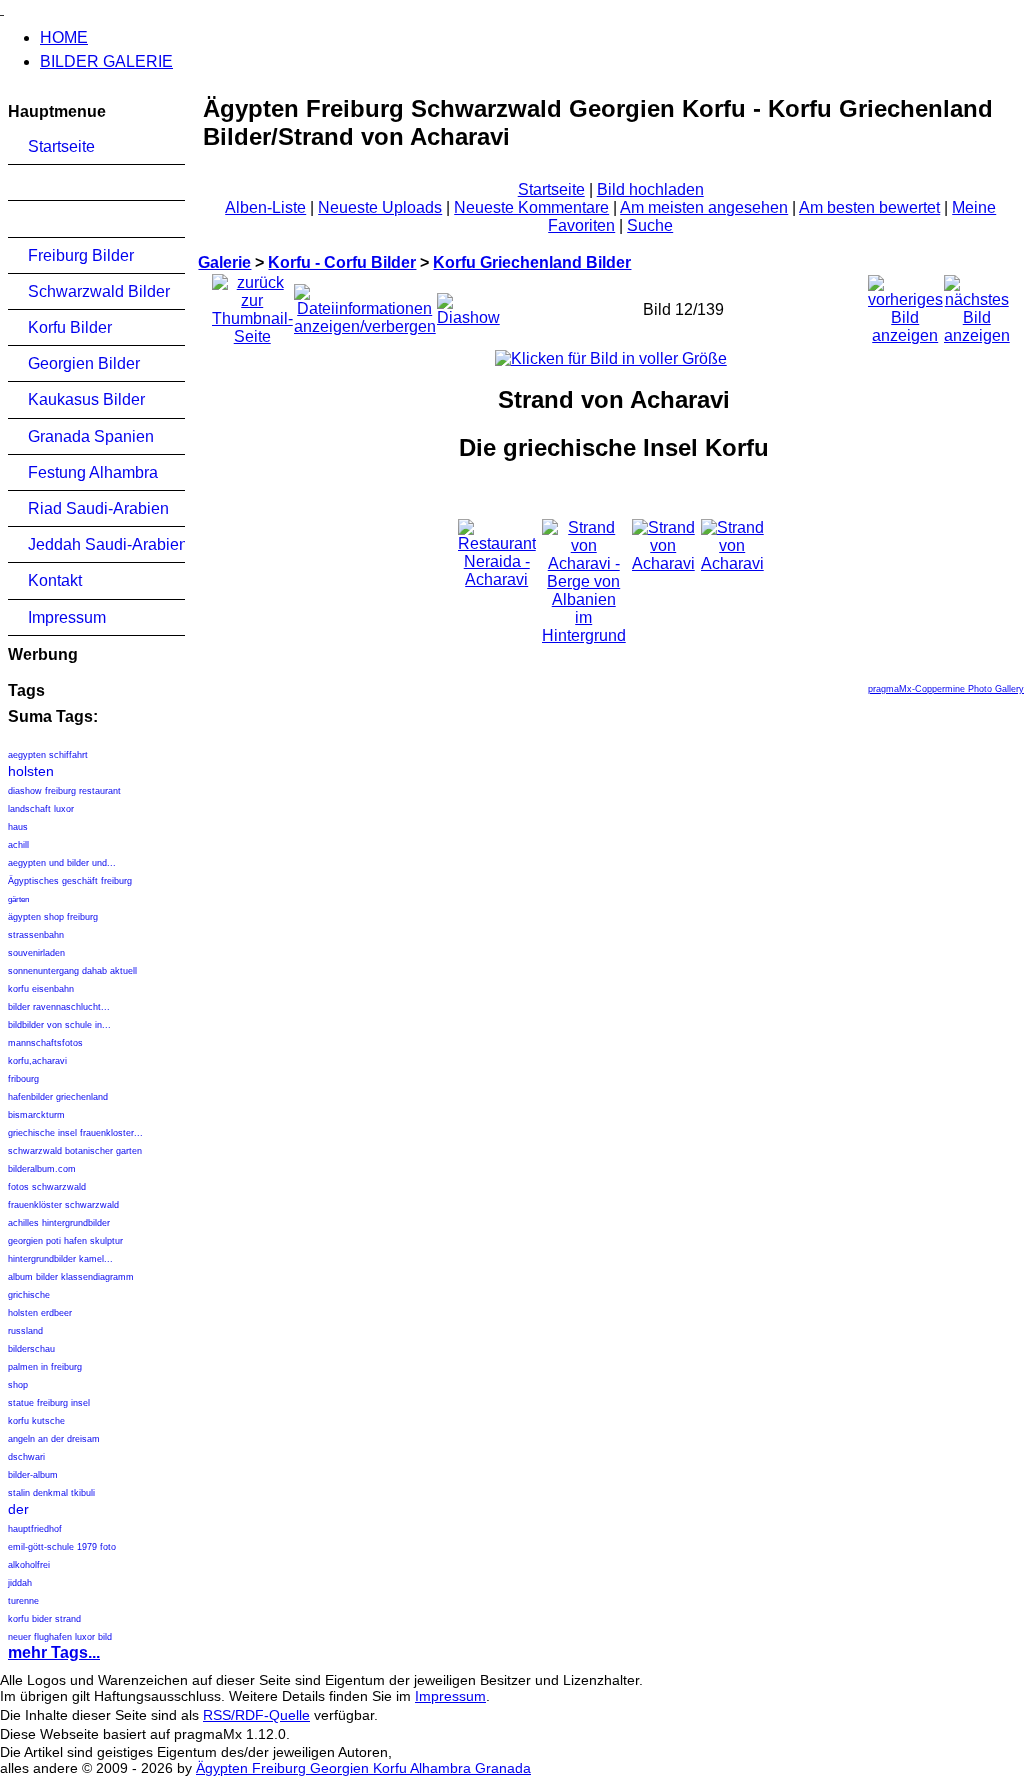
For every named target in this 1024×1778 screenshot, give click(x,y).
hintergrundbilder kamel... (60, 1259)
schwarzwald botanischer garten (75, 1151)
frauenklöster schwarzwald (63, 1205)
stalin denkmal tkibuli (51, 1493)
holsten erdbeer (40, 1313)
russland (25, 1331)
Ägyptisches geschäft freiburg (70, 881)
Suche (650, 225)
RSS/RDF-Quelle (256, 1715)
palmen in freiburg (45, 1367)
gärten (18, 899)
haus (18, 827)
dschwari (26, 1457)
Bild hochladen (650, 189)
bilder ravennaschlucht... (59, 1007)
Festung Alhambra (93, 472)
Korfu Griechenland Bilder (532, 262)
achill (18, 845)
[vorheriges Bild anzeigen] (905, 304)
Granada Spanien (91, 436)
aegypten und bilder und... (62, 863)
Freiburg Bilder (81, 255)
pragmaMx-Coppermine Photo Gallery (946, 689)
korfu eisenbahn (41, 989)
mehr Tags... (54, 1652)
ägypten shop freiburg (53, 917)
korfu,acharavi (37, 1061)
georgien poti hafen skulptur (65, 1241)
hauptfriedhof (35, 1529)
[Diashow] (468, 304)
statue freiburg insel (49, 1403)
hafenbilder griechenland (58, 1097)
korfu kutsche (36, 1421)
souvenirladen (36, 953)
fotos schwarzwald (47, 1187)
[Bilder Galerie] (2, 8)
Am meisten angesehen (704, 207)
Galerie (224, 262)
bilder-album (33, 1475)
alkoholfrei (29, 1565)
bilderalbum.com (42, 1169)
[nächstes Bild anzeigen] (977, 304)
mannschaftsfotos (45, 1043)
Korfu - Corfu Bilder (342, 262)
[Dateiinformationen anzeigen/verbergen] (365, 304)
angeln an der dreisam (54, 1439)
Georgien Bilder (84, 363)
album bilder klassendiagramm (71, 1277)
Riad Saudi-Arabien (98, 508)
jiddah (20, 1583)
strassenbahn (36, 935)
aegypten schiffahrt (48, 755)
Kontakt (55, 580)
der (18, 1509)
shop (18, 1385)
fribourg (23, 1079)
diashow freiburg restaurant (64, 791)
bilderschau (31, 1349)
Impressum (67, 617)
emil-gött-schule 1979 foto (62, 1547)
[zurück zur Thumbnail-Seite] (252, 304)
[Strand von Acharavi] (611, 358)
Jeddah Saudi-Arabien (106, 544)
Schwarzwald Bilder (99, 291)
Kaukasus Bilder (86, 399)
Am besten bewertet (869, 207)
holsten (31, 771)
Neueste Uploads (380, 207)
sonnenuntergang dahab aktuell (72, 971)
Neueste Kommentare (531, 207)
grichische (29, 1295)
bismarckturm (36, 1115)
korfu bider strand (44, 1619)
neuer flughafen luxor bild (60, 1637)
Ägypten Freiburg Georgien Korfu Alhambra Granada (363, 1768)
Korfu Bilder (70, 327)
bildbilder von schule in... (59, 1025)
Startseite (61, 146)
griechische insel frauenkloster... (75, 1133)
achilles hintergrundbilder (59, 1223)
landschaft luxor (41, 809)
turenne (23, 1601)
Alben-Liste (265, 207)
